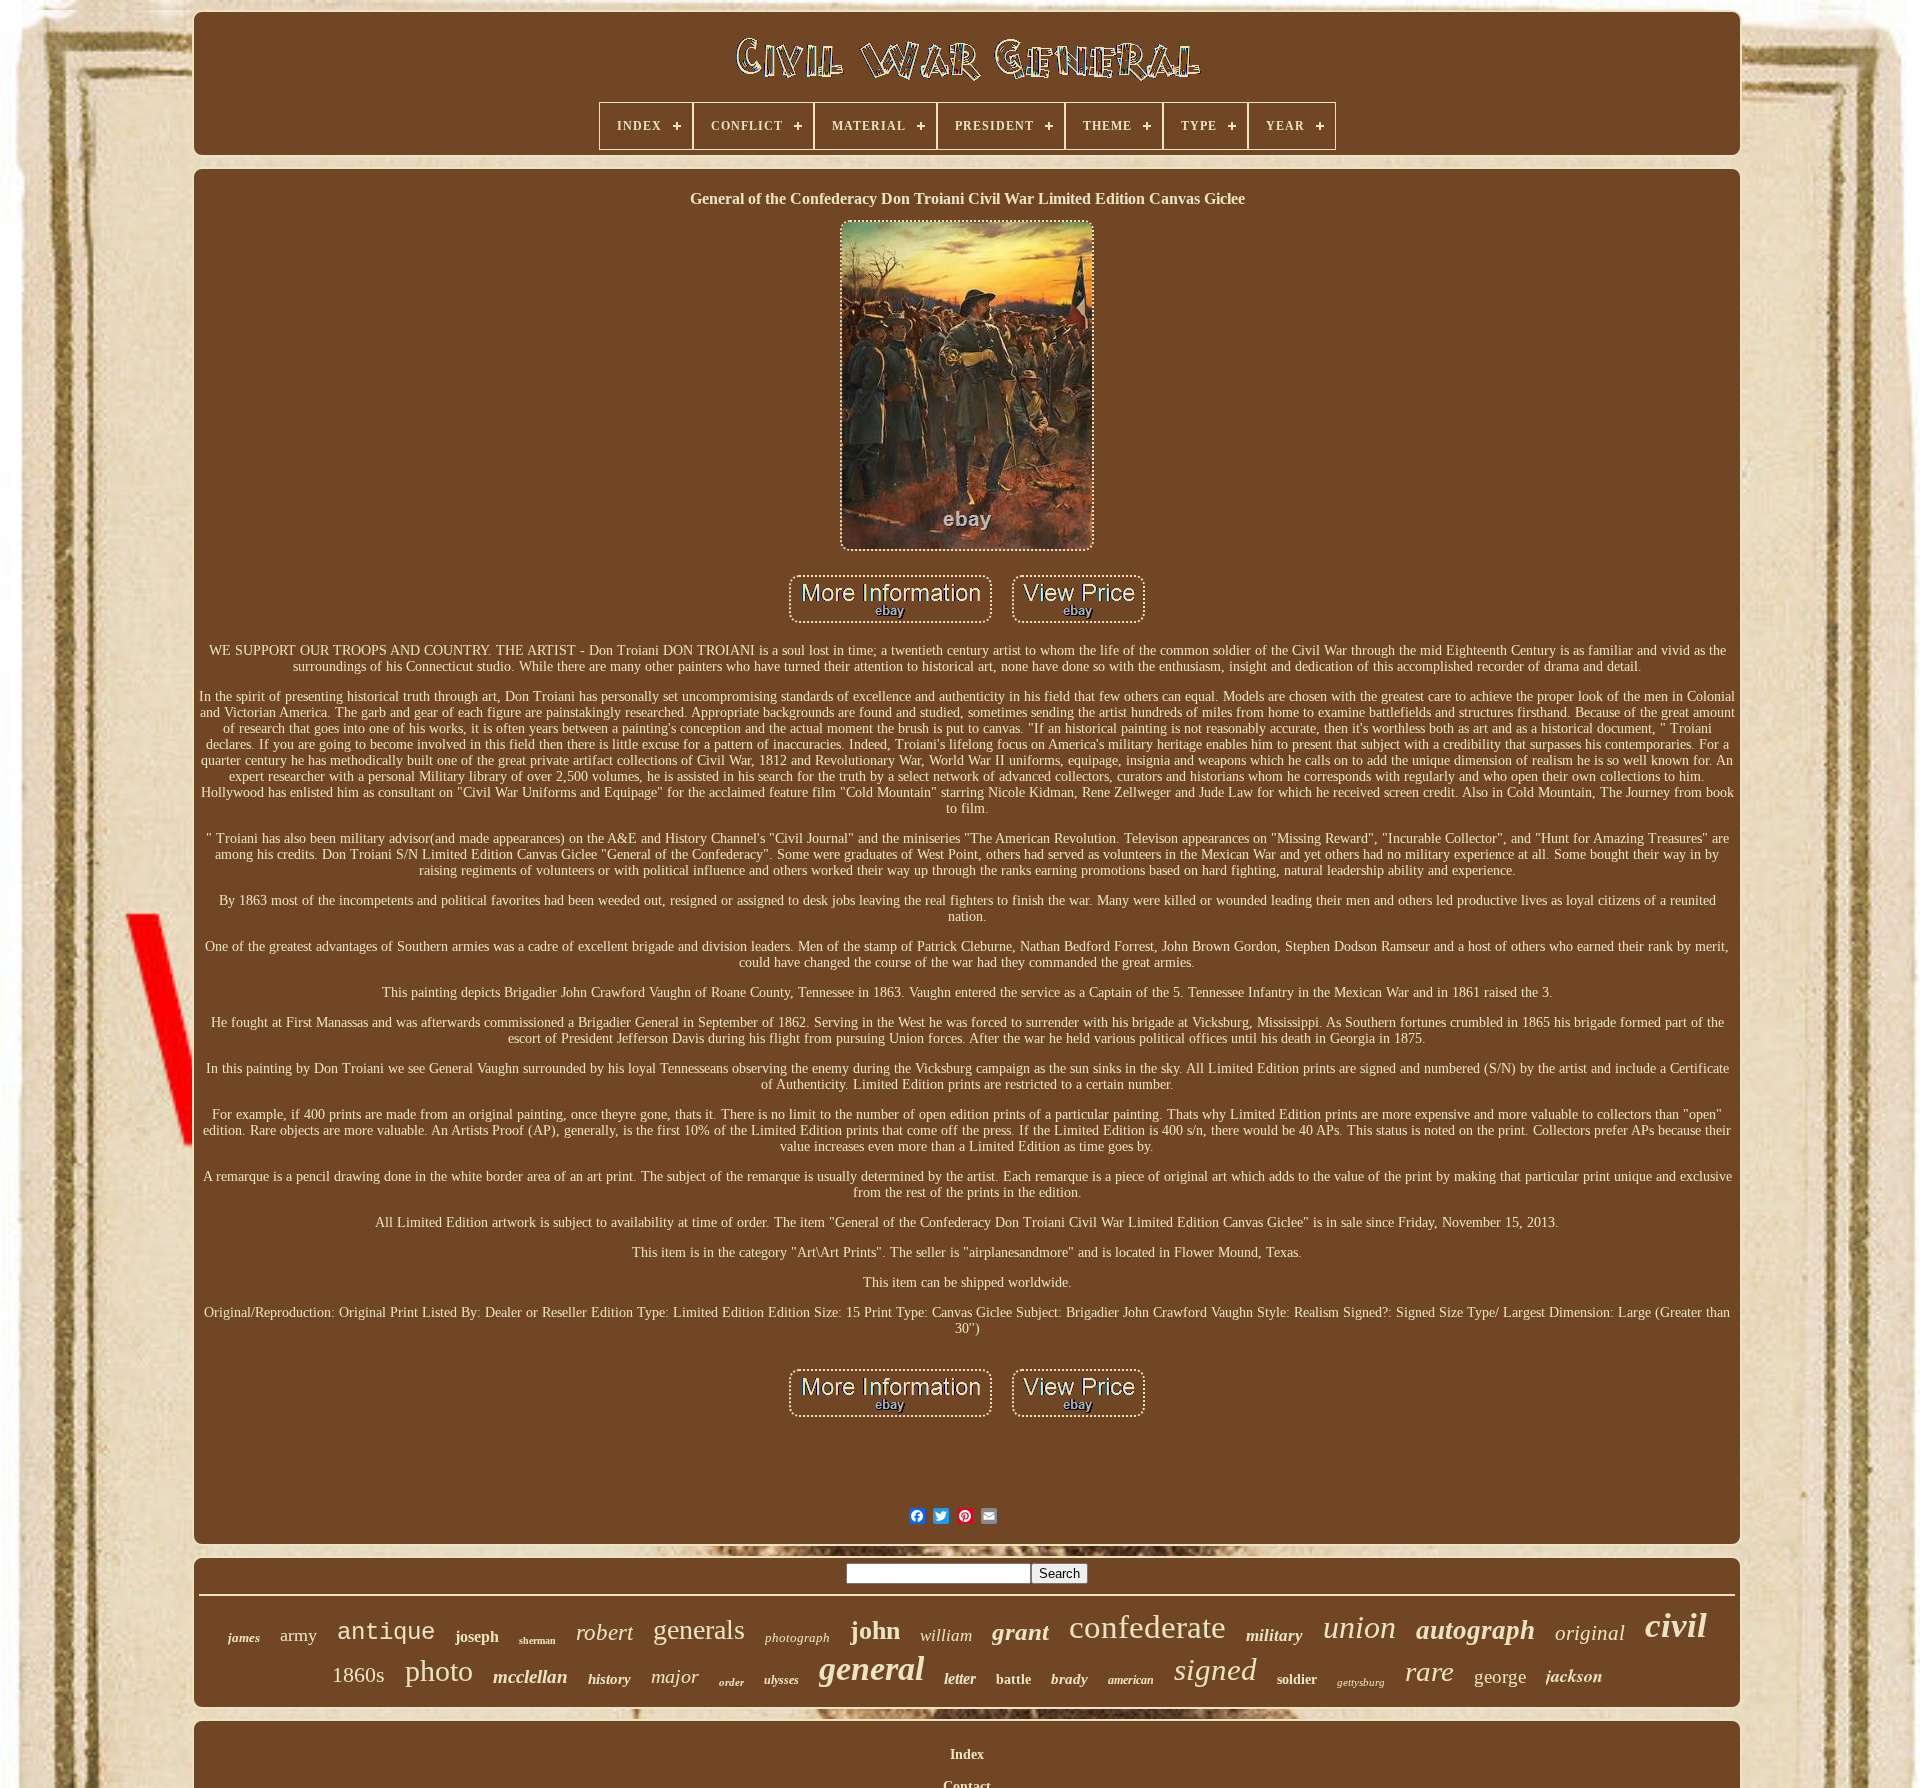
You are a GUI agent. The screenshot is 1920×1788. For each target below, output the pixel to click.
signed (1215, 1669)
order (731, 1682)
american (1131, 1680)
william (946, 1635)
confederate (1147, 1627)
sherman (537, 1640)
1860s (358, 1674)
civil (1676, 1625)
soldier (1297, 1679)
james (244, 1637)
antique (386, 1632)
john (875, 1630)
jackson (1574, 1675)
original (1590, 1633)
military (1274, 1635)
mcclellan (530, 1676)
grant (1020, 1631)
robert (604, 1632)
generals (699, 1629)
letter (960, 1678)
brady (1069, 1679)
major (675, 1676)
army (298, 1635)
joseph (477, 1636)
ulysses (781, 1680)
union (1359, 1627)
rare (1429, 1671)
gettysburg (1361, 1682)
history (609, 1679)
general (871, 1668)
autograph (1475, 1630)
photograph (797, 1637)
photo (439, 1670)
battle (1013, 1679)
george (1500, 1676)
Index (967, 1754)
